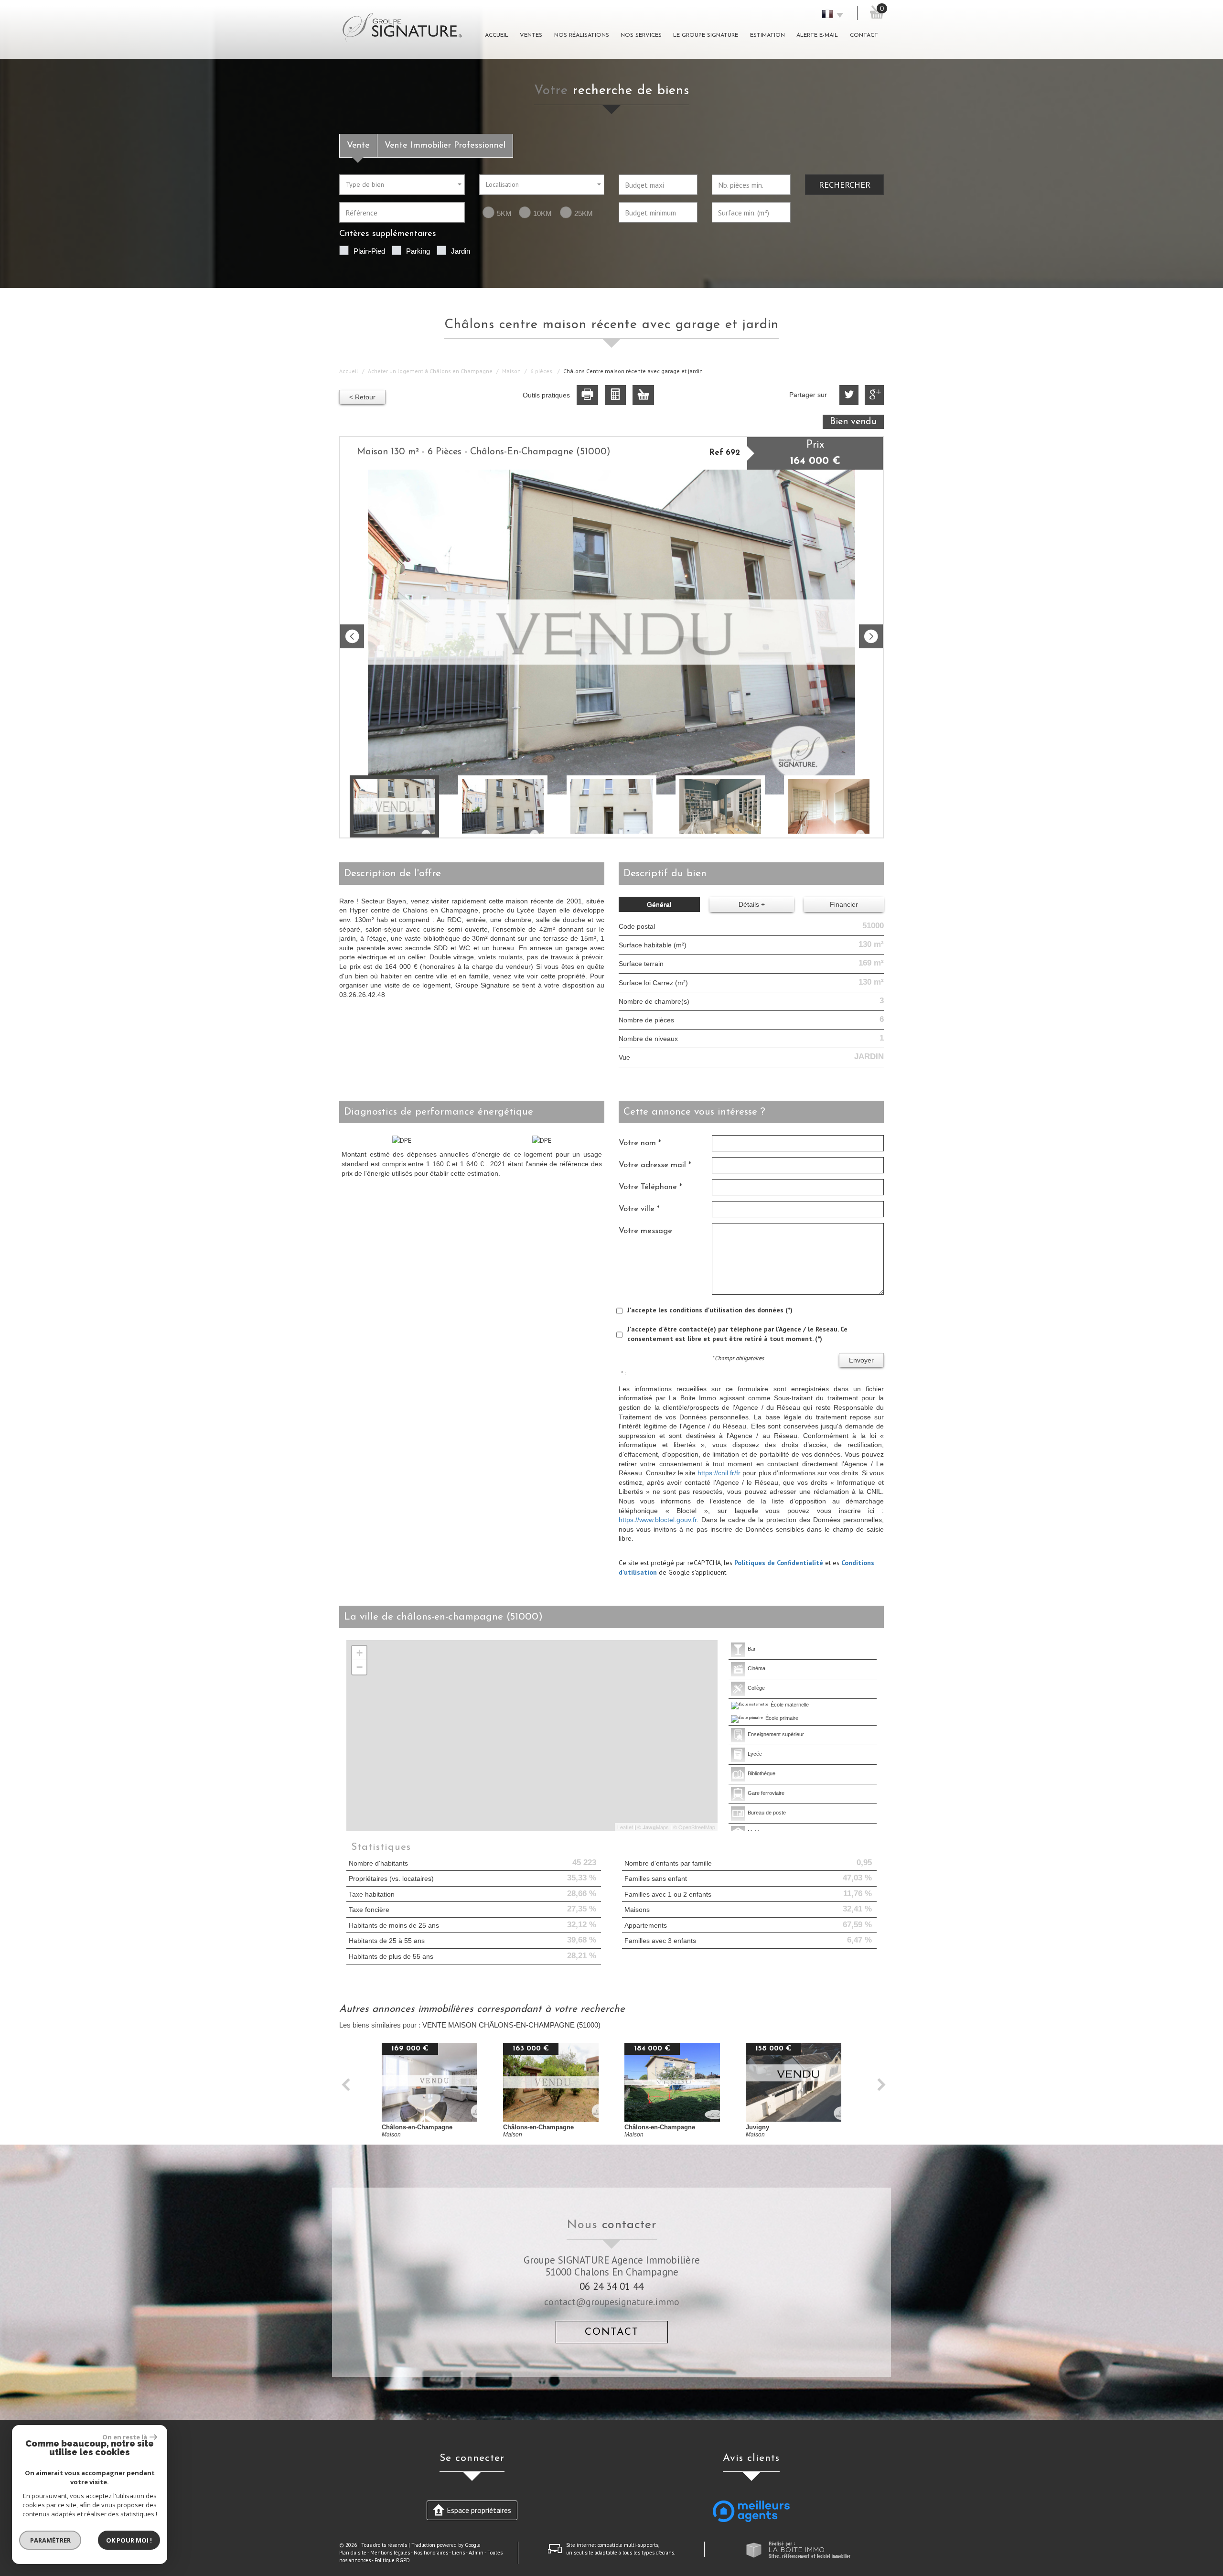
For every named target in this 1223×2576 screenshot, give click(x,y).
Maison (511, 371)
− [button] (359, 1667)
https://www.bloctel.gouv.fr (658, 1520)
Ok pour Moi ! (129, 2540)
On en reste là (125, 2437)
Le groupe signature (706, 35)
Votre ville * (639, 1209)
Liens (458, 2553)
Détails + (752, 904)
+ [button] (359, 1653)
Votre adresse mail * (655, 1165)
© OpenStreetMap (694, 1827)
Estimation (767, 35)
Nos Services (641, 35)
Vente (358, 145)
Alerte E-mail (817, 35)
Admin (476, 2553)
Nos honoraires (431, 2553)
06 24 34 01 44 (611, 2286)
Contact (864, 35)
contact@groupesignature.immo (612, 2302)
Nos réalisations (582, 35)
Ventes (531, 35)
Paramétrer (50, 2540)
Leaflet (625, 1827)
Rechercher (845, 184)
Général (659, 904)
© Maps (653, 1827)
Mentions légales (390, 2553)
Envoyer (861, 1360)
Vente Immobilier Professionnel (445, 145)
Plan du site (353, 2553)
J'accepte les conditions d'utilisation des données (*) (710, 1310)
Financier (844, 904)
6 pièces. (542, 371)
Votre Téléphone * (650, 1187)
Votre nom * (640, 1143)
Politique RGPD (392, 2560)
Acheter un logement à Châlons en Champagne (430, 371)
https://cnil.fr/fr (719, 1473)
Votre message (645, 1231)
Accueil (497, 35)
